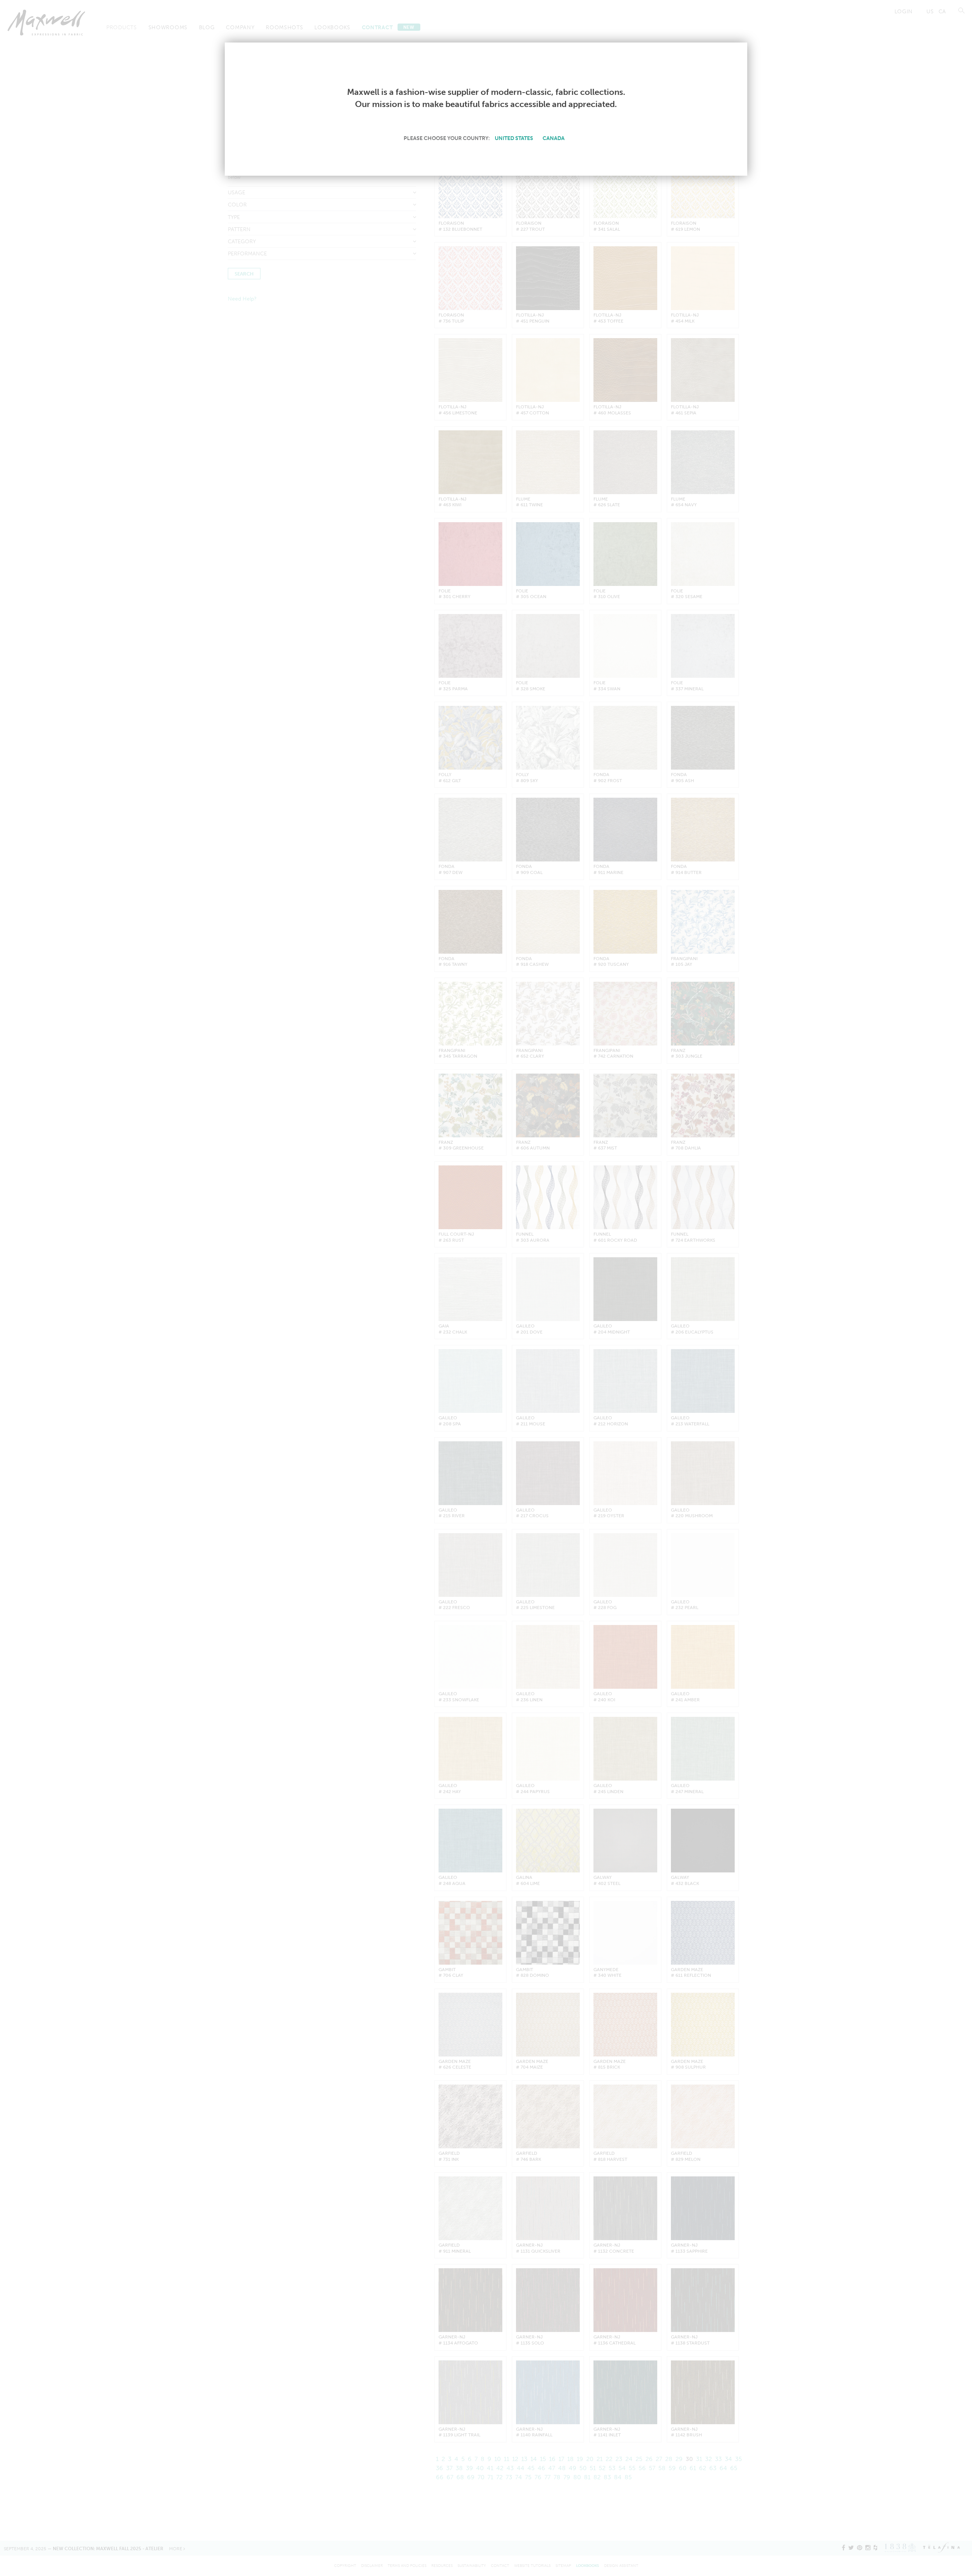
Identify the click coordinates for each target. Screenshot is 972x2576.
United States (514, 138)
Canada (554, 138)
